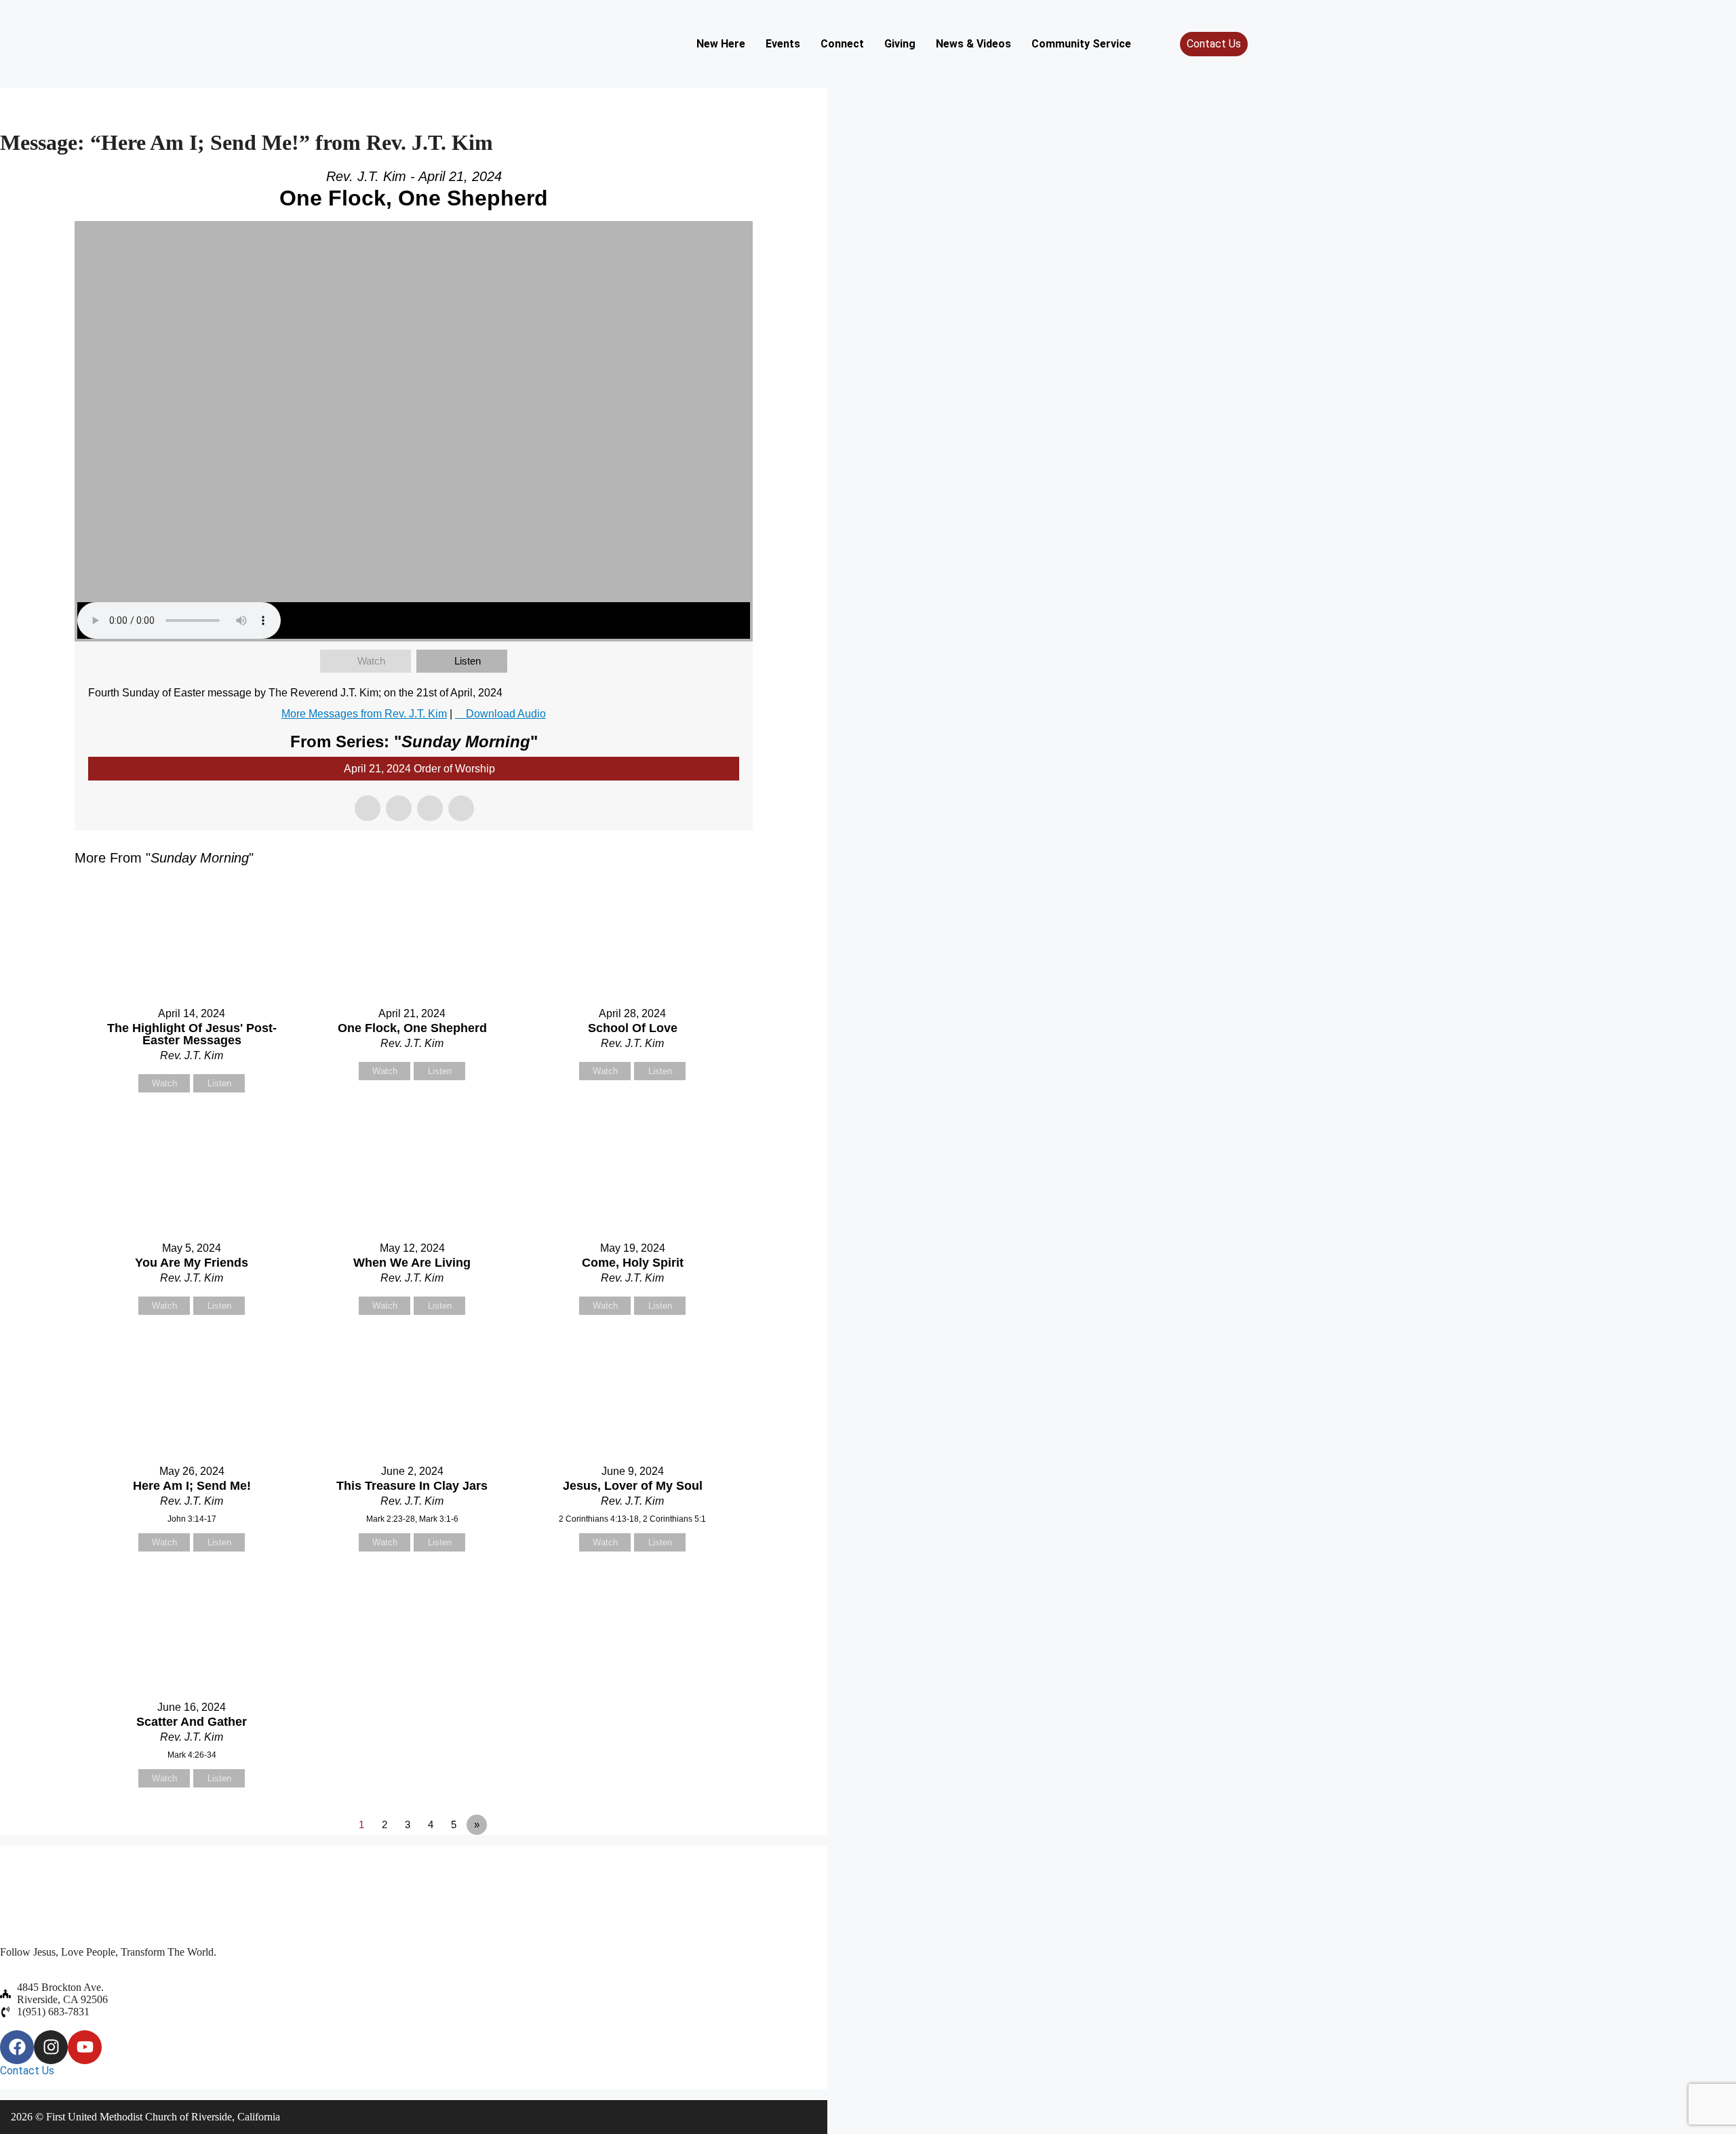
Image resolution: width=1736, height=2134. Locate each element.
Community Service (1081, 44)
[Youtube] (85, 2047)
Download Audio (506, 714)
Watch (371, 661)
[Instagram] (51, 2047)
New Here (721, 44)
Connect (842, 44)
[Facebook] (17, 2047)
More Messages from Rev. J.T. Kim (364, 714)
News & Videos (973, 44)
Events (783, 44)
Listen (468, 661)
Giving (900, 44)
